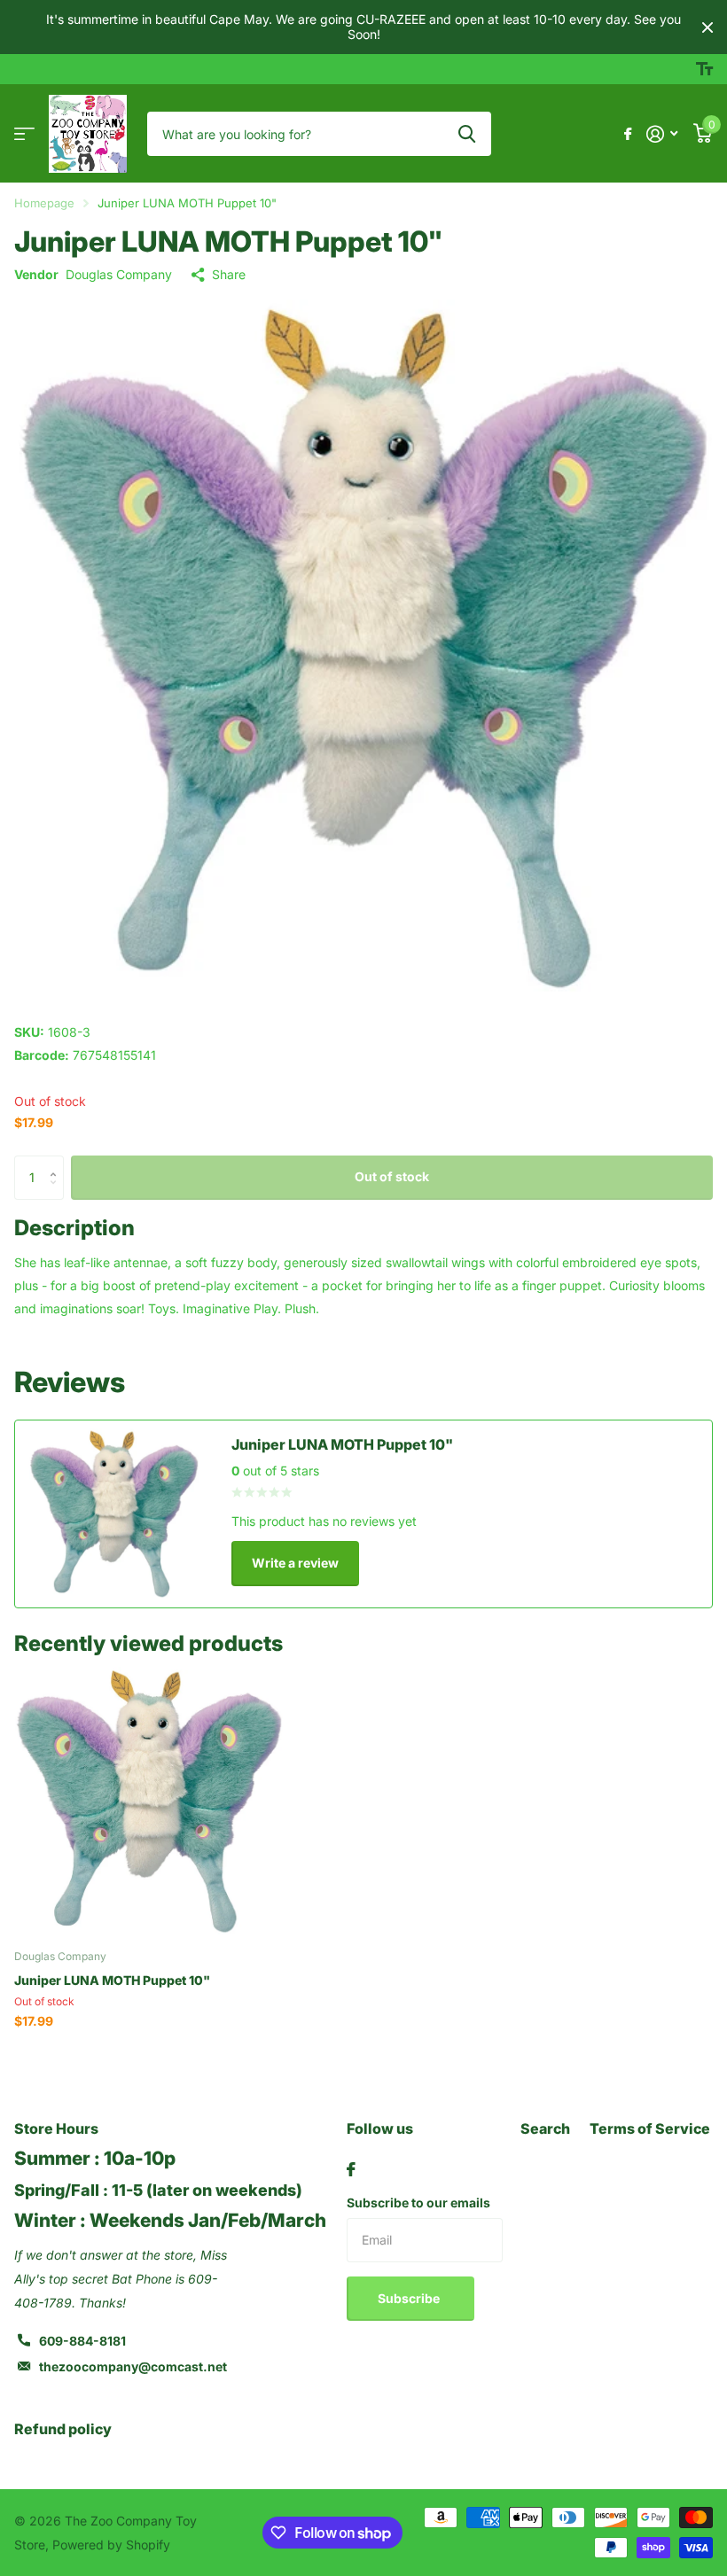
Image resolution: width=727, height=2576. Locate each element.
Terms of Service (650, 2129)
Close (707, 27)
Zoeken (467, 134)
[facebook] (351, 2169)
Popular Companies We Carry (24, 134)
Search (545, 2129)
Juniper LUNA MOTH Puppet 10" (112, 1980)
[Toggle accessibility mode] (704, 69)
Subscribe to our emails (418, 2202)
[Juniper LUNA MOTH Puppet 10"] (149, 1802)
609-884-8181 (82, 2341)
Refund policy (63, 2429)
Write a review (295, 1563)
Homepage (44, 203)
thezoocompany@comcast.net (133, 2366)
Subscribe (410, 2298)
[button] (57, 1162)
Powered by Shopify (111, 2545)
